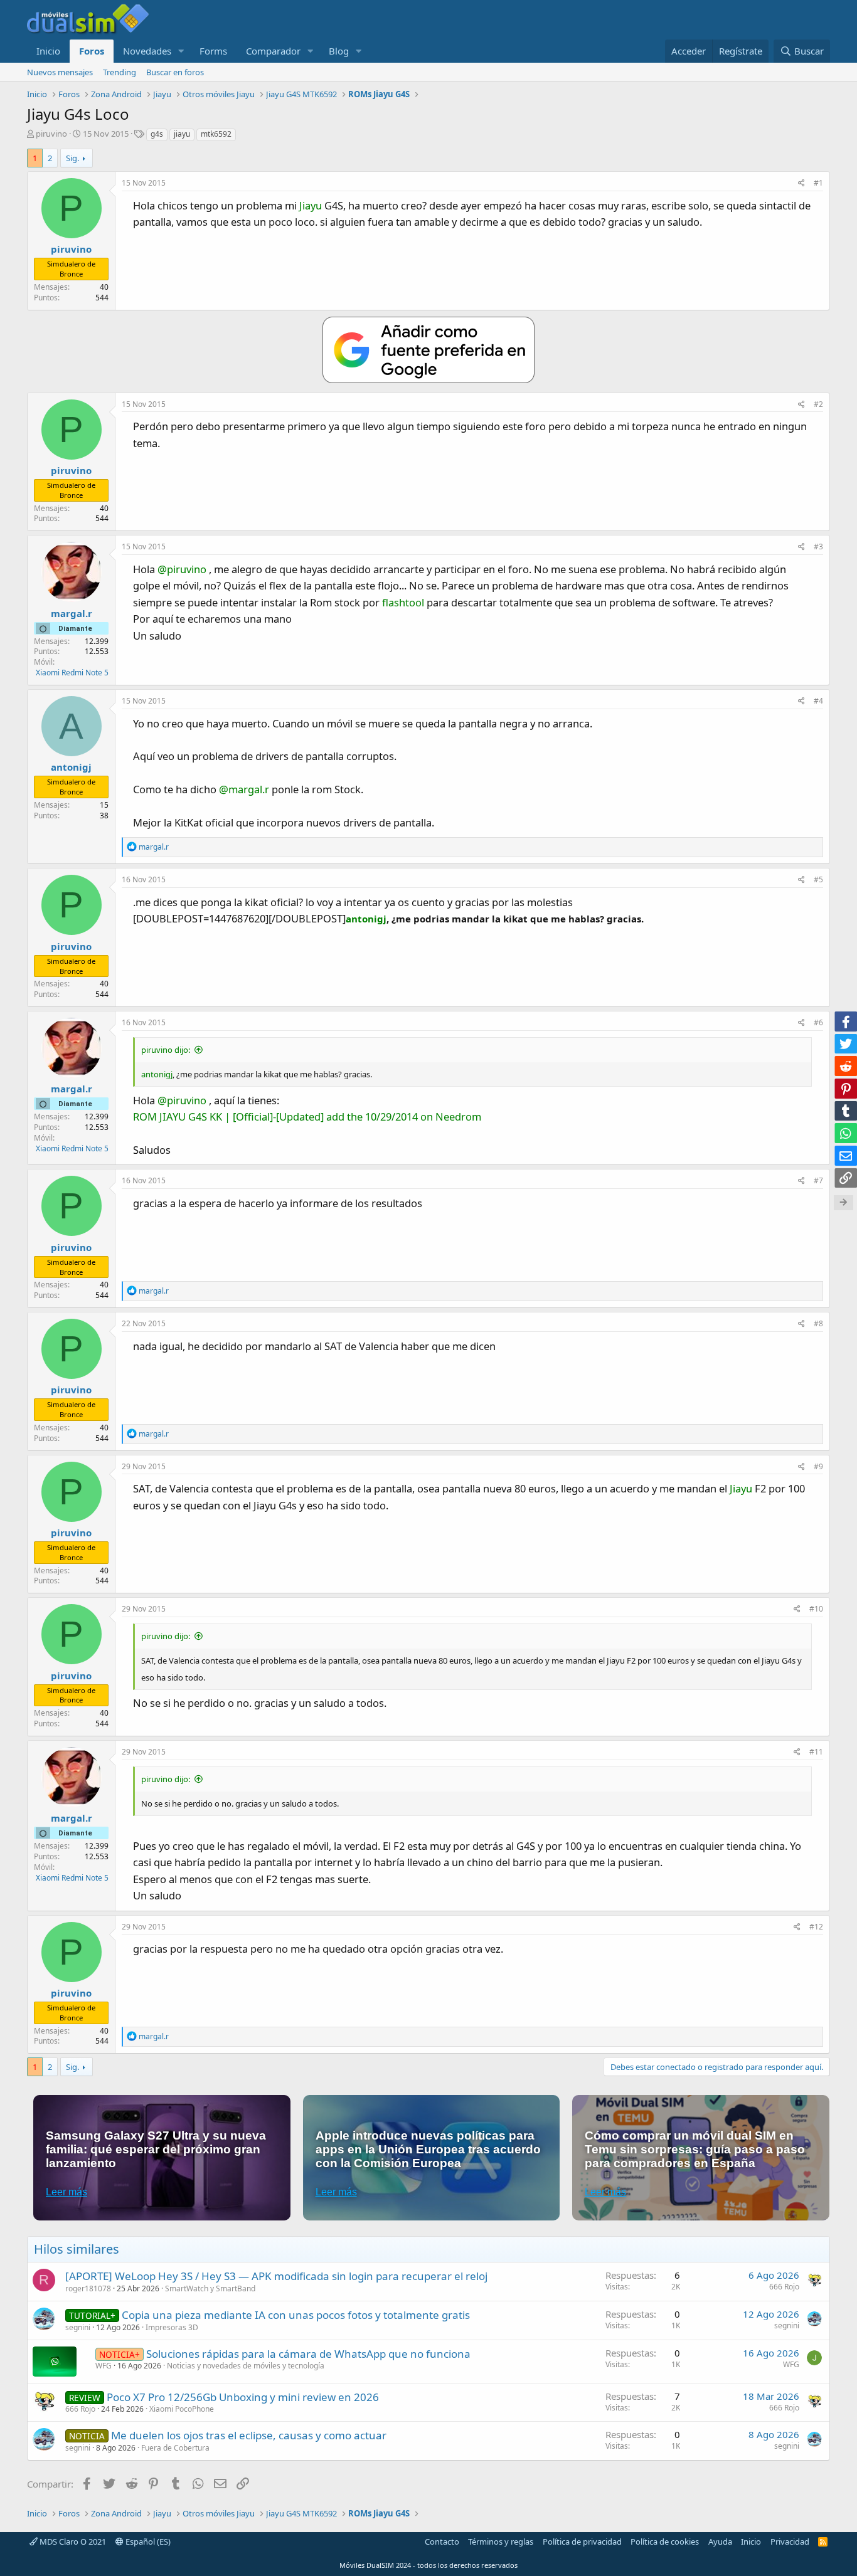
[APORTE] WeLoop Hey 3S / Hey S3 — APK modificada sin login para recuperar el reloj (276, 2276)
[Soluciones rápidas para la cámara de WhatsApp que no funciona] (55, 2362)
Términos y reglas (501, 2542)
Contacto (442, 2542)
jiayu (182, 134)
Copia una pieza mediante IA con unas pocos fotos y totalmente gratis (296, 2315)
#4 (818, 701)
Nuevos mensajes (60, 72)
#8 (818, 1323)
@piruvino (182, 569)
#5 (818, 879)
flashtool (403, 602)
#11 (816, 1752)
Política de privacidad (582, 2542)
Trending (120, 72)
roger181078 (88, 2288)
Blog (339, 51)
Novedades (147, 51)
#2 (818, 404)
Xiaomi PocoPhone (182, 2409)
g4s (157, 134)
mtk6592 (216, 134)
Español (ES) (147, 2542)
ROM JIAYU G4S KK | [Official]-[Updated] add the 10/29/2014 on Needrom (307, 1116)
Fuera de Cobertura (175, 2448)
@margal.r (244, 789)
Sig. (72, 158)
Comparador (273, 51)
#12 (816, 1927)
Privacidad (790, 2542)
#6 (818, 1022)
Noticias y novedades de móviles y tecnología (246, 2366)
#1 (818, 183)
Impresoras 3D (172, 2327)
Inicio (48, 51)
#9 (818, 1466)
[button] (181, 51)
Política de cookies (665, 2542)
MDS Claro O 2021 (72, 2542)
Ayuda (720, 2542)
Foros (92, 51)
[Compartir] (801, 183)
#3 (818, 546)
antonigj (366, 919)
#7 (818, 1180)
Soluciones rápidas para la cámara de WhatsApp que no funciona (308, 2354)
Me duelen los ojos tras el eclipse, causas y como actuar (249, 2435)
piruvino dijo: (166, 1050)
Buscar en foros (175, 72)
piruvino (51, 134)
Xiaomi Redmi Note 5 (72, 673)
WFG (104, 2366)
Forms (213, 51)
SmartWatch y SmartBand (210, 2288)
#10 (816, 1609)
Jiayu (311, 205)
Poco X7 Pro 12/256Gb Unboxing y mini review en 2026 (243, 2397)
